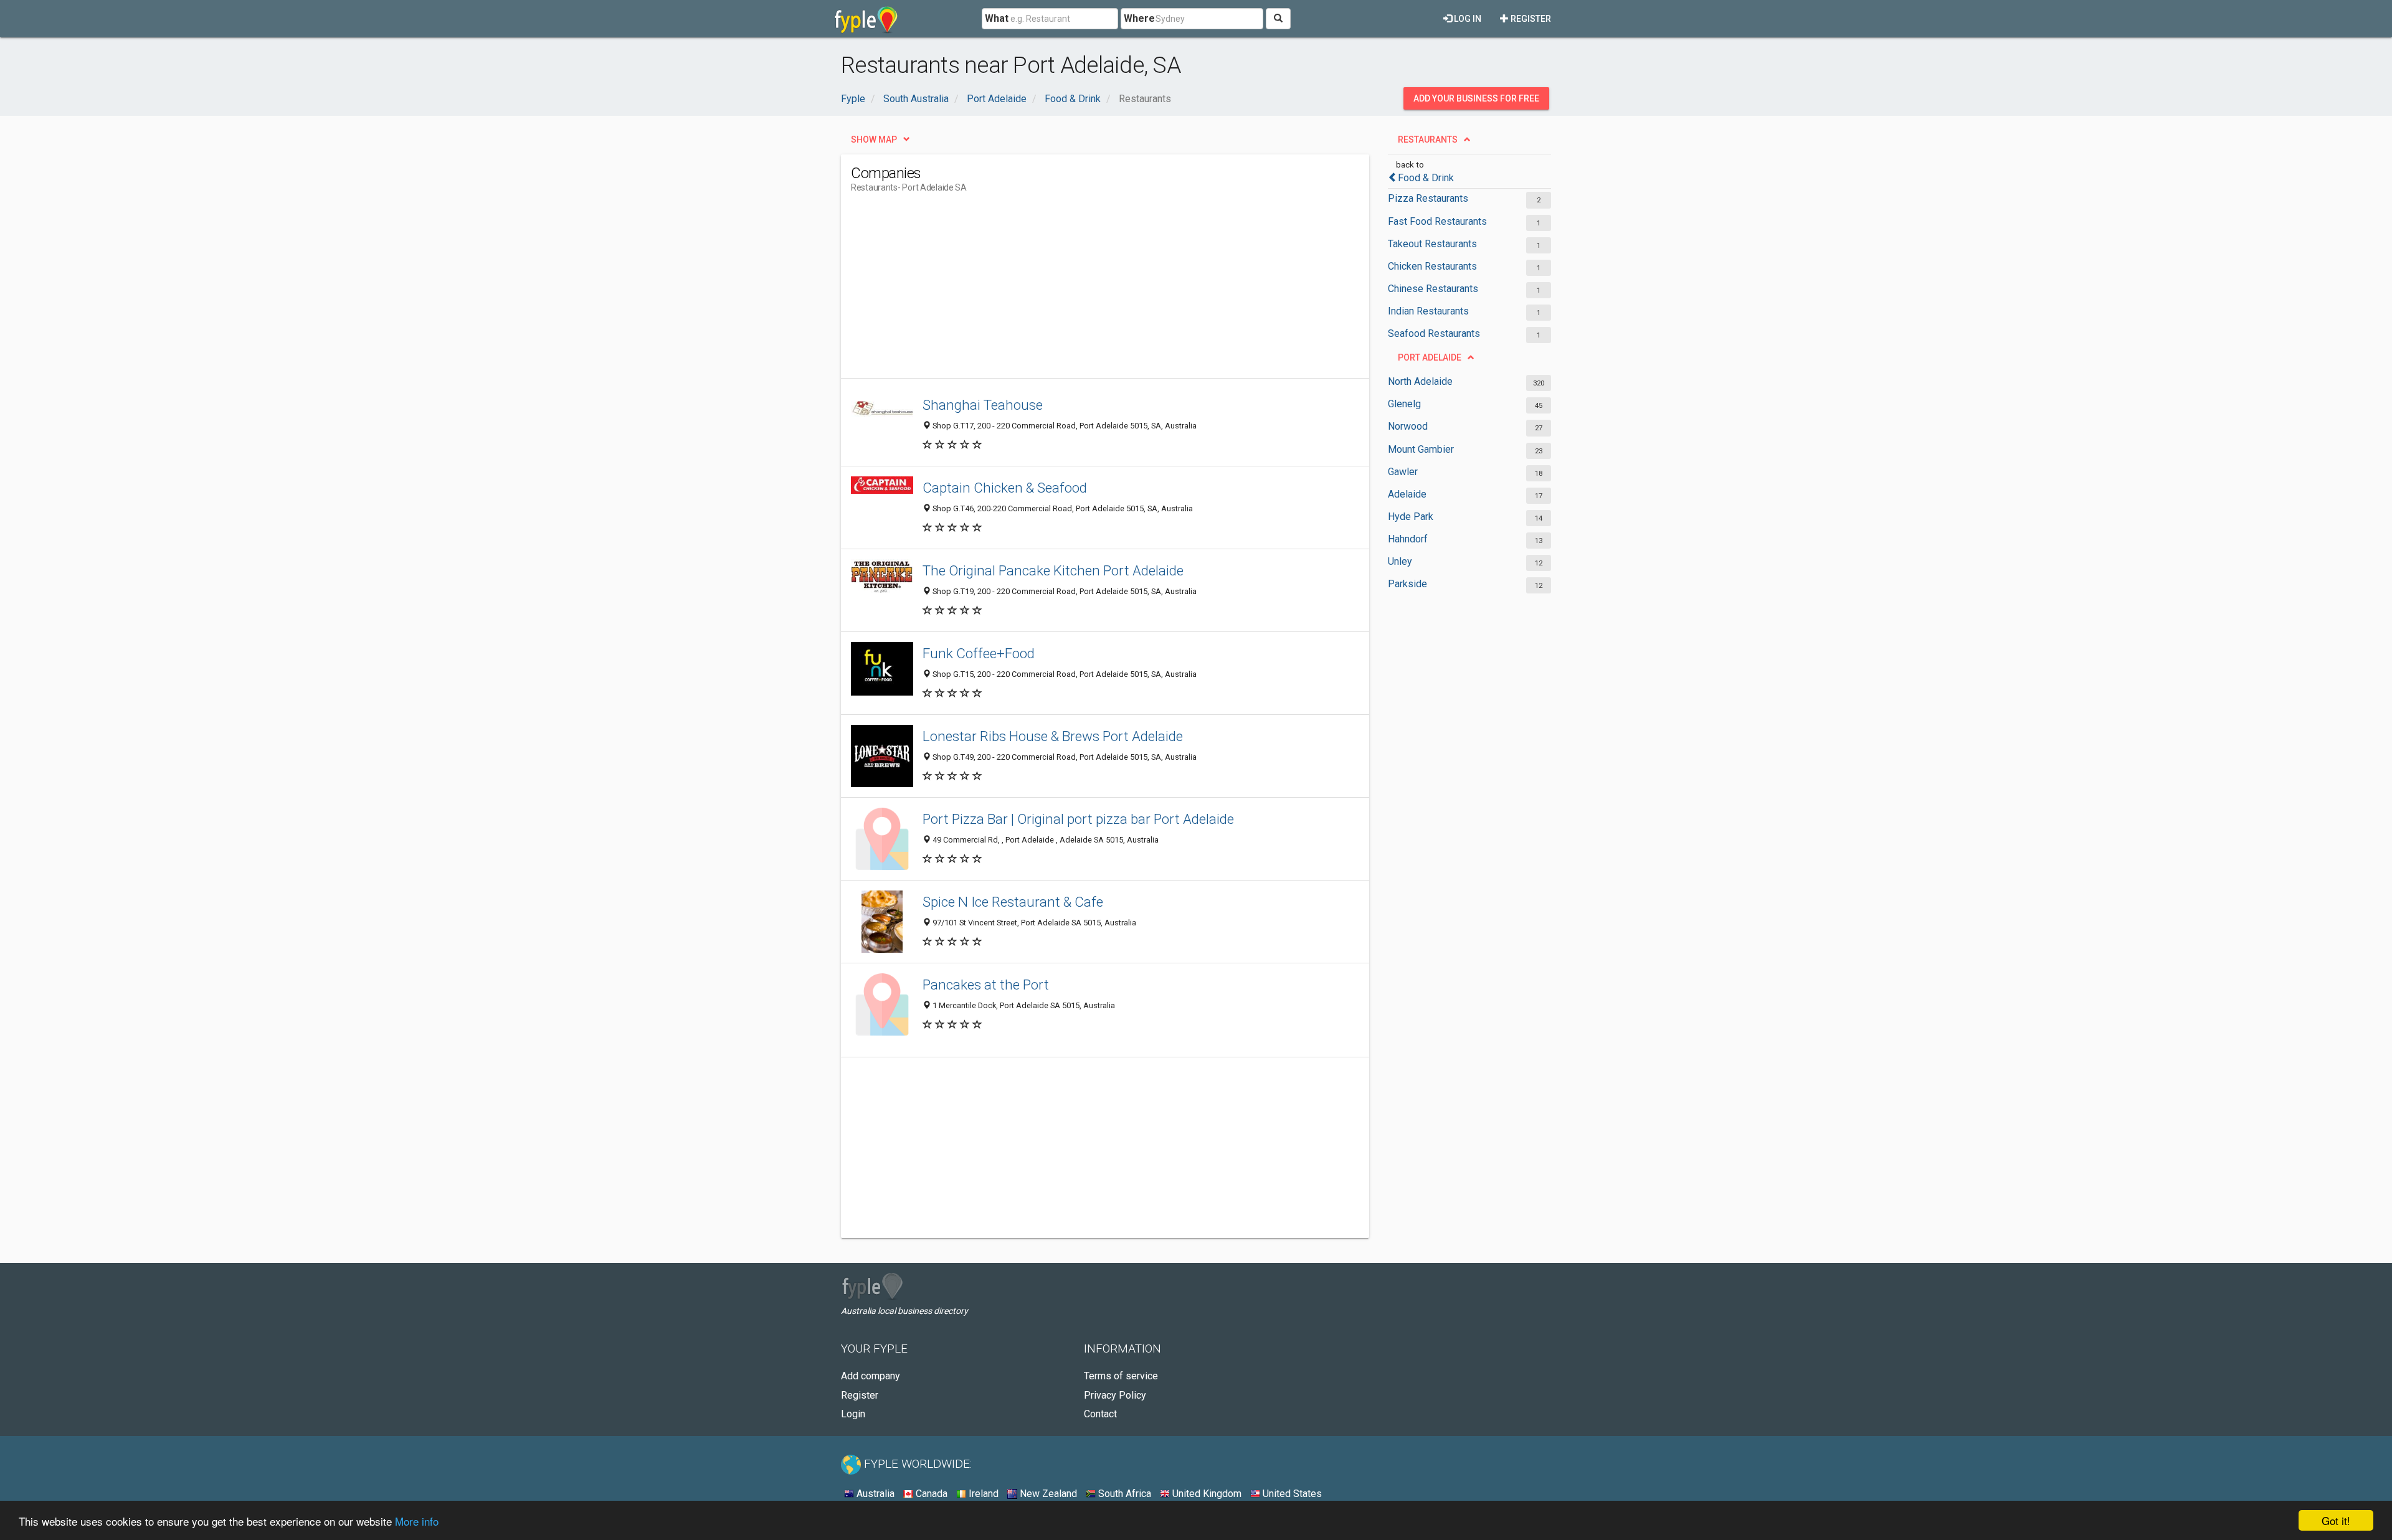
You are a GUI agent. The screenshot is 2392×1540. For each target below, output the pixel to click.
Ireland (982, 1494)
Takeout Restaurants (1432, 244)
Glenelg (1404, 404)
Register (1530, 19)
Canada (930, 1494)
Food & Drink (1426, 178)
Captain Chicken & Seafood (1005, 488)
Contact (1100, 1414)
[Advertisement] (1078, 291)
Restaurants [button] (1428, 139)
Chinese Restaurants (1433, 289)
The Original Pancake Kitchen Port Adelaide (1053, 570)
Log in (1467, 19)
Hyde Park (1411, 517)
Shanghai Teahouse (983, 405)
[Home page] (866, 19)
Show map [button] (874, 139)
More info (417, 1521)
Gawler (1403, 472)
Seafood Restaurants (1434, 333)
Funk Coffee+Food (979, 653)
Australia (874, 1494)
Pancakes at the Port (986, 985)
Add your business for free (1476, 98)
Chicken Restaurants (1432, 266)
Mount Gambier (1421, 449)
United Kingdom (1206, 1494)
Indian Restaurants (1428, 311)
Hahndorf (1408, 539)
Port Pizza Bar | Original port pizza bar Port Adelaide (1078, 819)
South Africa (1123, 1494)
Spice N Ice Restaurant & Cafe (1013, 902)
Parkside (1407, 584)
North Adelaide (1420, 381)
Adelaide (1407, 494)
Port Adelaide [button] (1430, 357)
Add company (871, 1376)
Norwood (1408, 426)
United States (1291, 1494)
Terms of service (1121, 1376)
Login (853, 1414)
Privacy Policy (1115, 1395)
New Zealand (1047, 1494)
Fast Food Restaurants (1437, 221)
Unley (1400, 561)
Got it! (2336, 1520)
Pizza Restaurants (1428, 198)
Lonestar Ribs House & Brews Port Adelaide (1053, 736)
